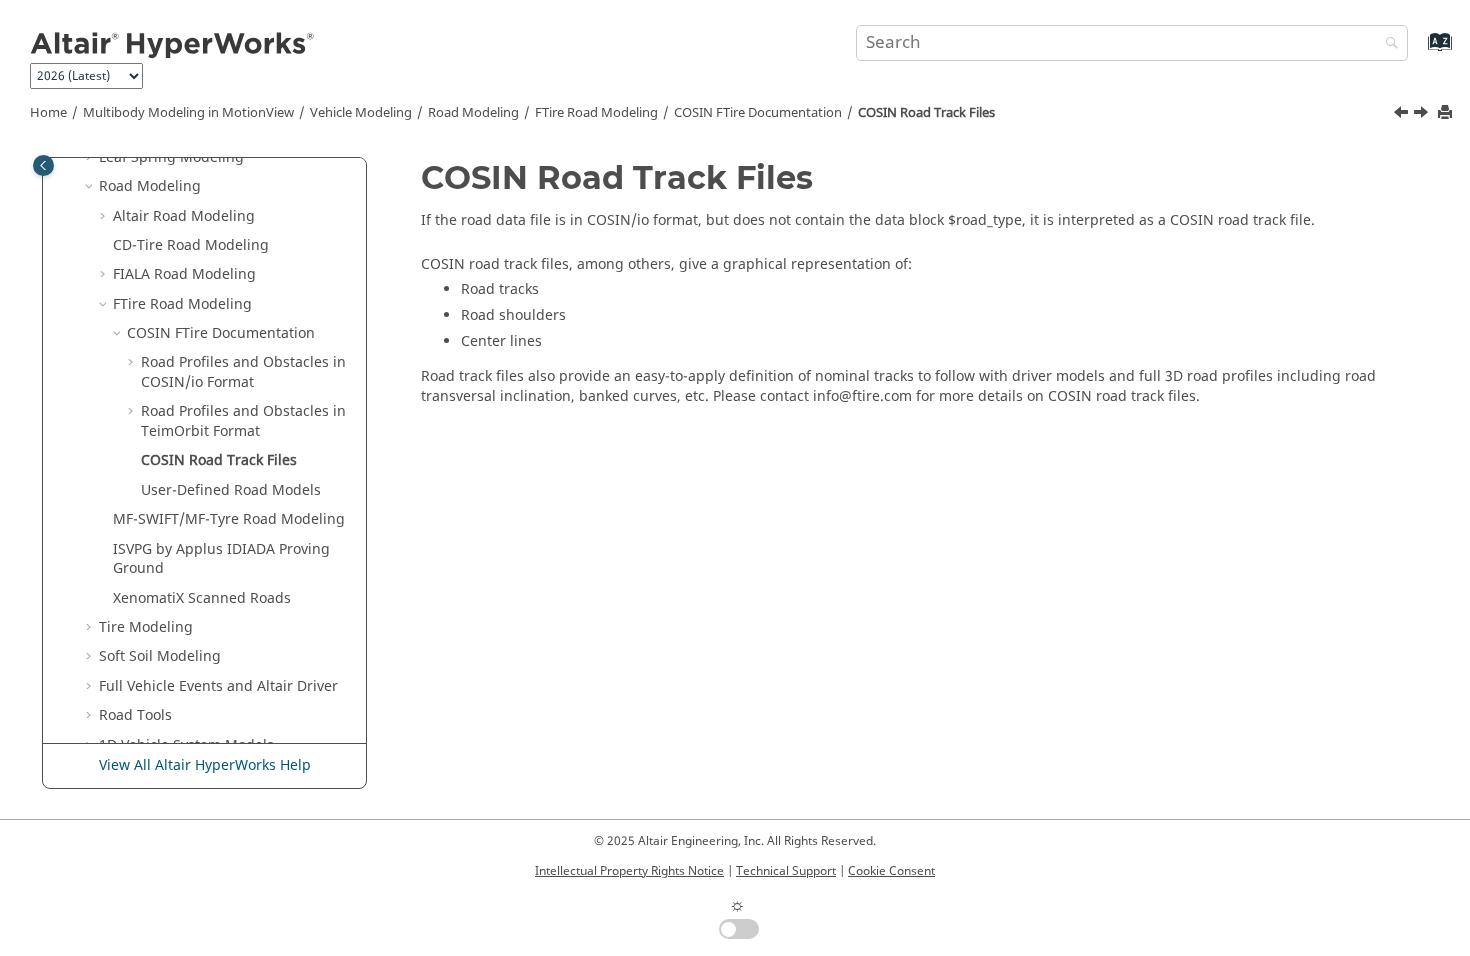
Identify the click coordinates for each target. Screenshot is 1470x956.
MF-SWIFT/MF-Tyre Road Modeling (229, 519)
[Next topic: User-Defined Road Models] (1423, 115)
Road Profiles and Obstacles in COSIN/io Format (243, 372)
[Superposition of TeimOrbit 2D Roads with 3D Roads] (1403, 115)
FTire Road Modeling (596, 113)
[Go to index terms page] (1418, 51)
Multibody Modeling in (188, 113)
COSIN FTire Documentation (758, 113)
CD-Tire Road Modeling (191, 245)
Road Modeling (473, 113)
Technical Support (786, 871)
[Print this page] (1447, 113)
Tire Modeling (146, 627)
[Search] (1387, 44)
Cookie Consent (891, 871)
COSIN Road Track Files (926, 113)
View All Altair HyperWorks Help (205, 765)
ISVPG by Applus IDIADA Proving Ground (221, 559)
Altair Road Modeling (184, 216)
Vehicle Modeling (361, 113)
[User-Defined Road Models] (1423, 115)
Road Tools (135, 715)
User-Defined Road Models (231, 490)
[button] (91, 187)
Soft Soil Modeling (160, 656)
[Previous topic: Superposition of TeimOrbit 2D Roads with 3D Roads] (1403, 115)
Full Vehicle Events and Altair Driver (218, 686)
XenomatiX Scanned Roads (202, 598)
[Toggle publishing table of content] (43, 165)
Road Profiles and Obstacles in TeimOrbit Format (243, 421)
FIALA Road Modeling (184, 274)
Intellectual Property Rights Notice (629, 871)
